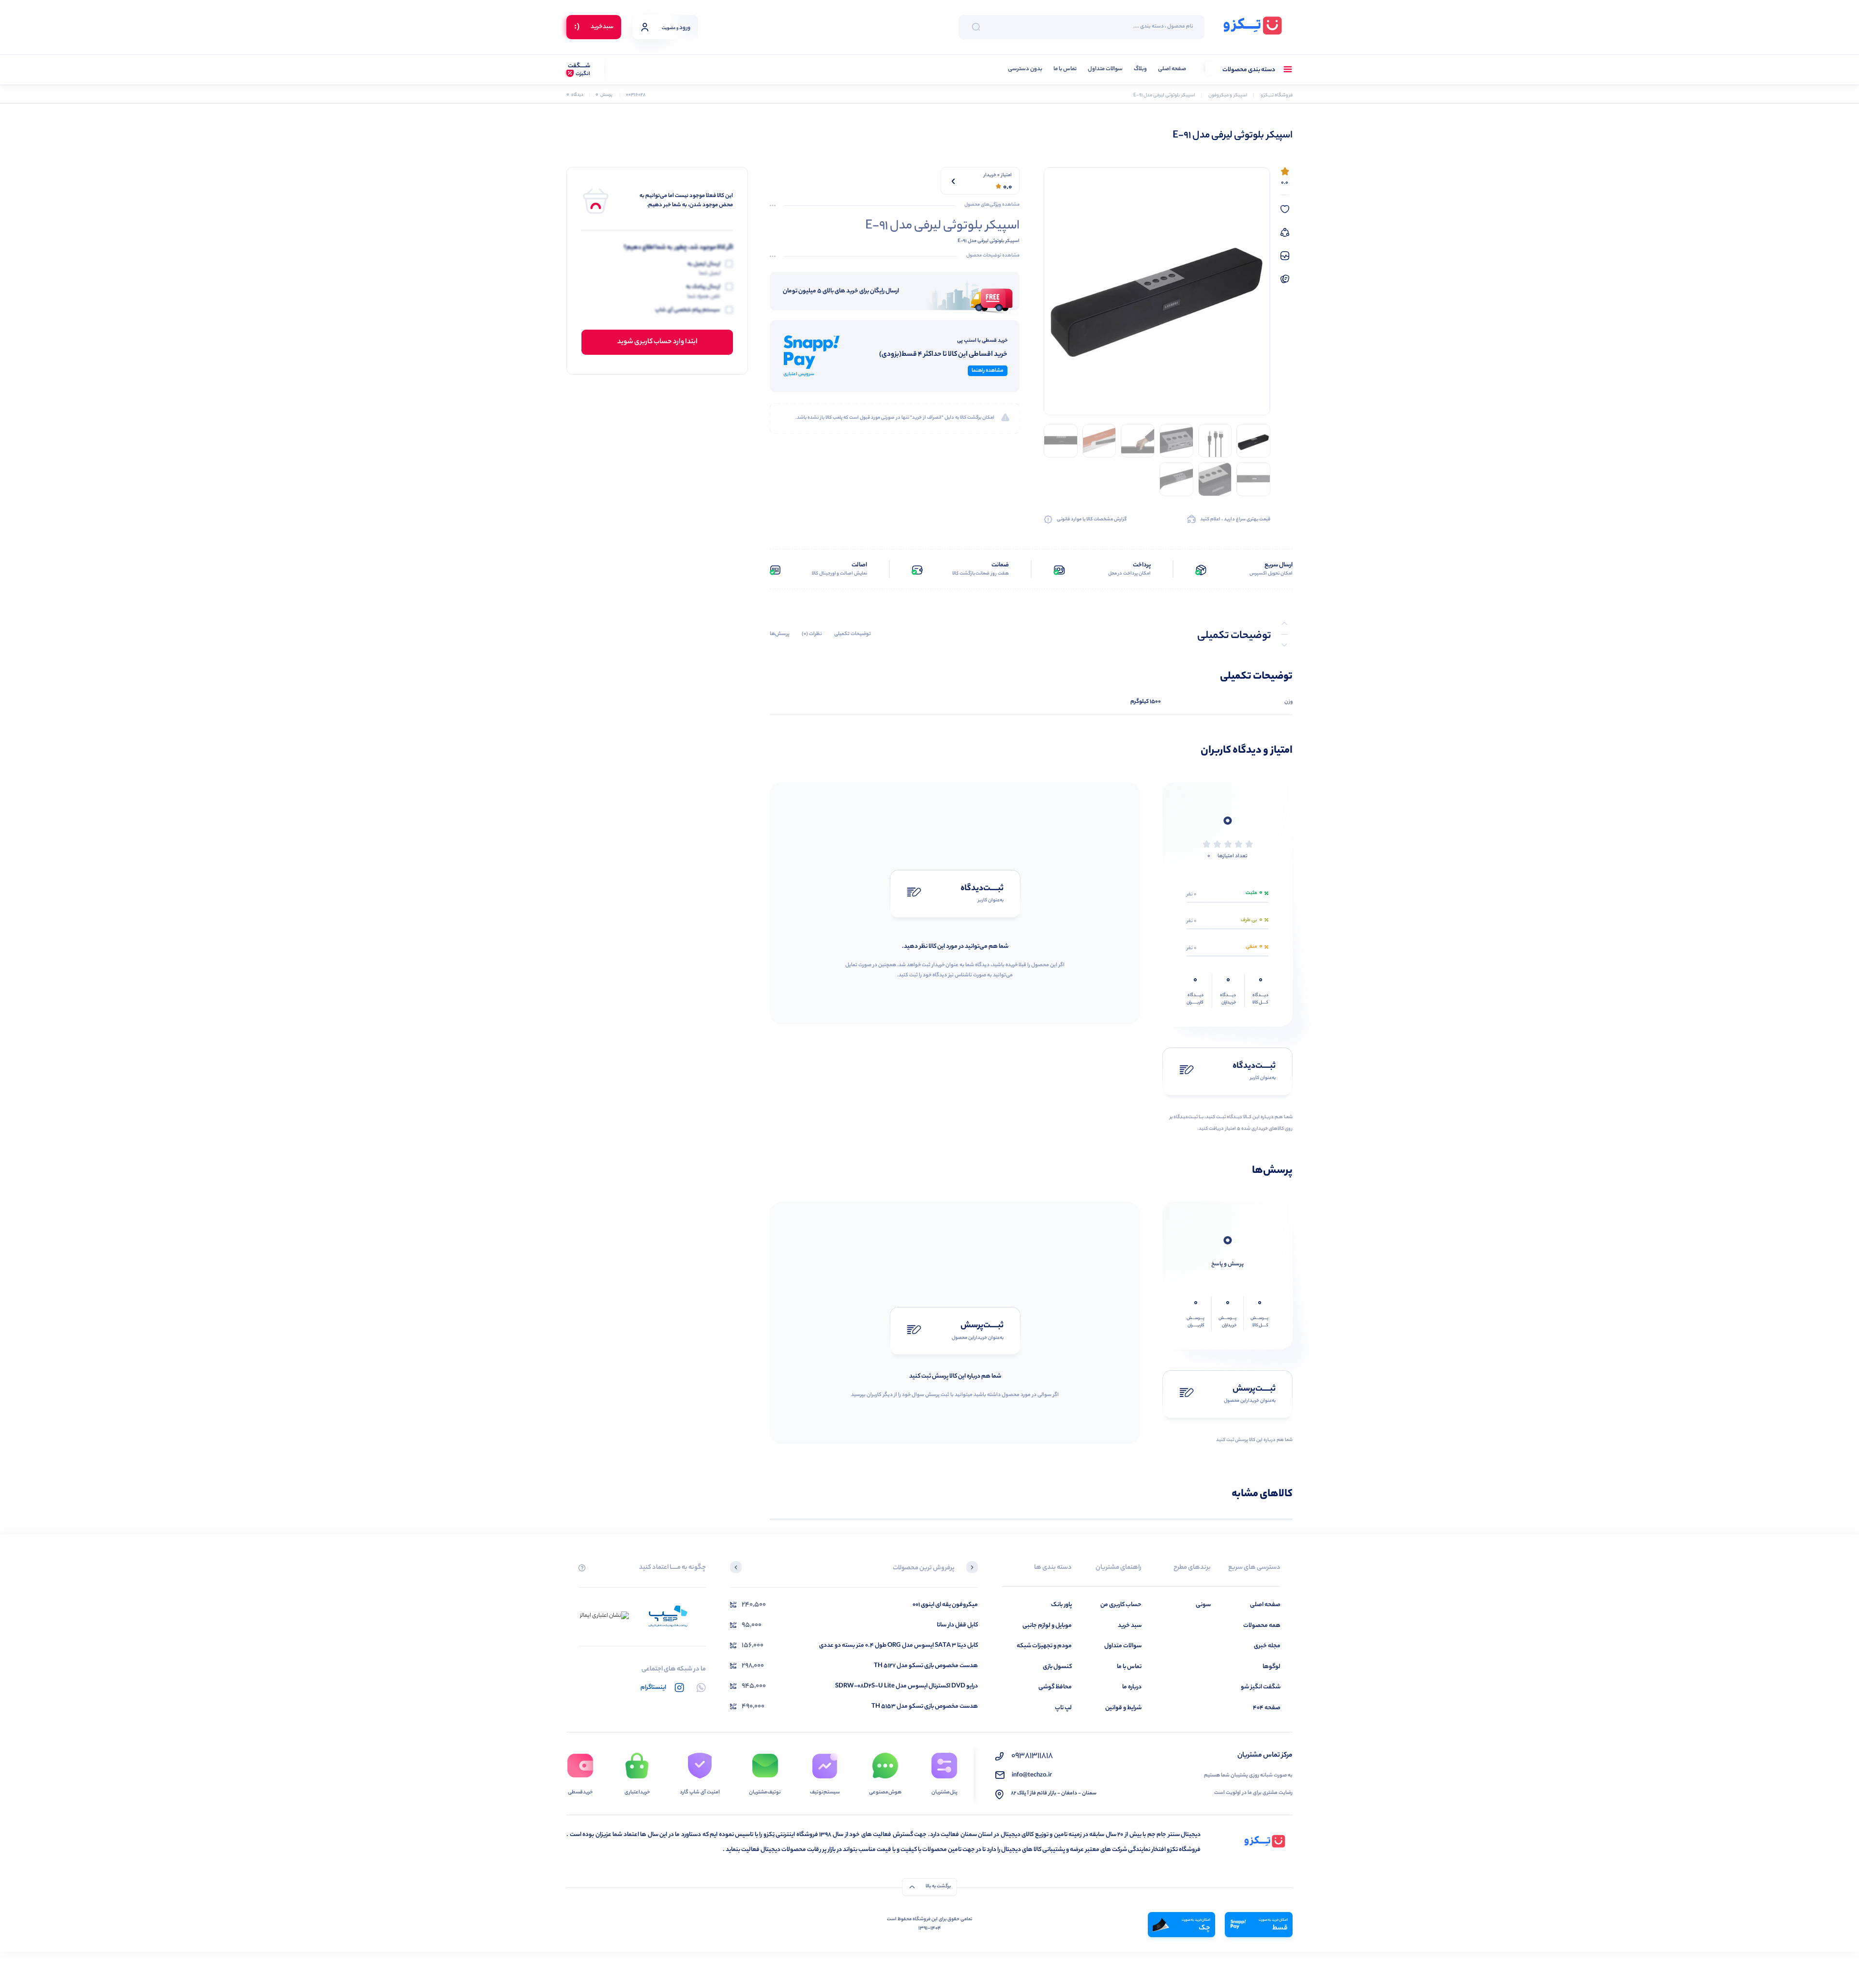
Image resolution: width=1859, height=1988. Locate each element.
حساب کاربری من (1121, 1605)
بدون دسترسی (1025, 69)
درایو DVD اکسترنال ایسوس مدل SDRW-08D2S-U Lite (907, 1686)
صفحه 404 (1267, 1708)
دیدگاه (575, 95)
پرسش (604, 95)
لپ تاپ (1063, 1708)
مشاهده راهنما (988, 371)
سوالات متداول (1105, 69)
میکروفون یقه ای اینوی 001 (945, 1605)
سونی (1203, 1605)
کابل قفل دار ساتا (957, 1625)
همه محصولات (1262, 1626)
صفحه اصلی (1172, 69)
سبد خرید (1130, 1626)
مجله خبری (1267, 1646)
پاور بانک (1061, 1605)
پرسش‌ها (780, 634)
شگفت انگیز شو (1261, 1687)
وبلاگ (1140, 69)
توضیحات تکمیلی (853, 634)
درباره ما (1132, 1687)
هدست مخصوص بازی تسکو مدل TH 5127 (926, 1666)
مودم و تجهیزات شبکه (1044, 1646)
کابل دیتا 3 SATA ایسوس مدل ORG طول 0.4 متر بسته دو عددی (899, 1646)
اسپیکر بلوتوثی (1005, 241)
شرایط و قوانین (1123, 1708)
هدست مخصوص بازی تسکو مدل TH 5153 (925, 1707)
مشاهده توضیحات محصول (993, 256)
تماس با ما (1065, 69)
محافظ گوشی (1055, 1687)
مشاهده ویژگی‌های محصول (992, 205)
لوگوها (1272, 1667)
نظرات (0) (812, 634)
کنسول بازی (1057, 1667)
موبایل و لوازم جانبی (1047, 1626)
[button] (972, 1568)
